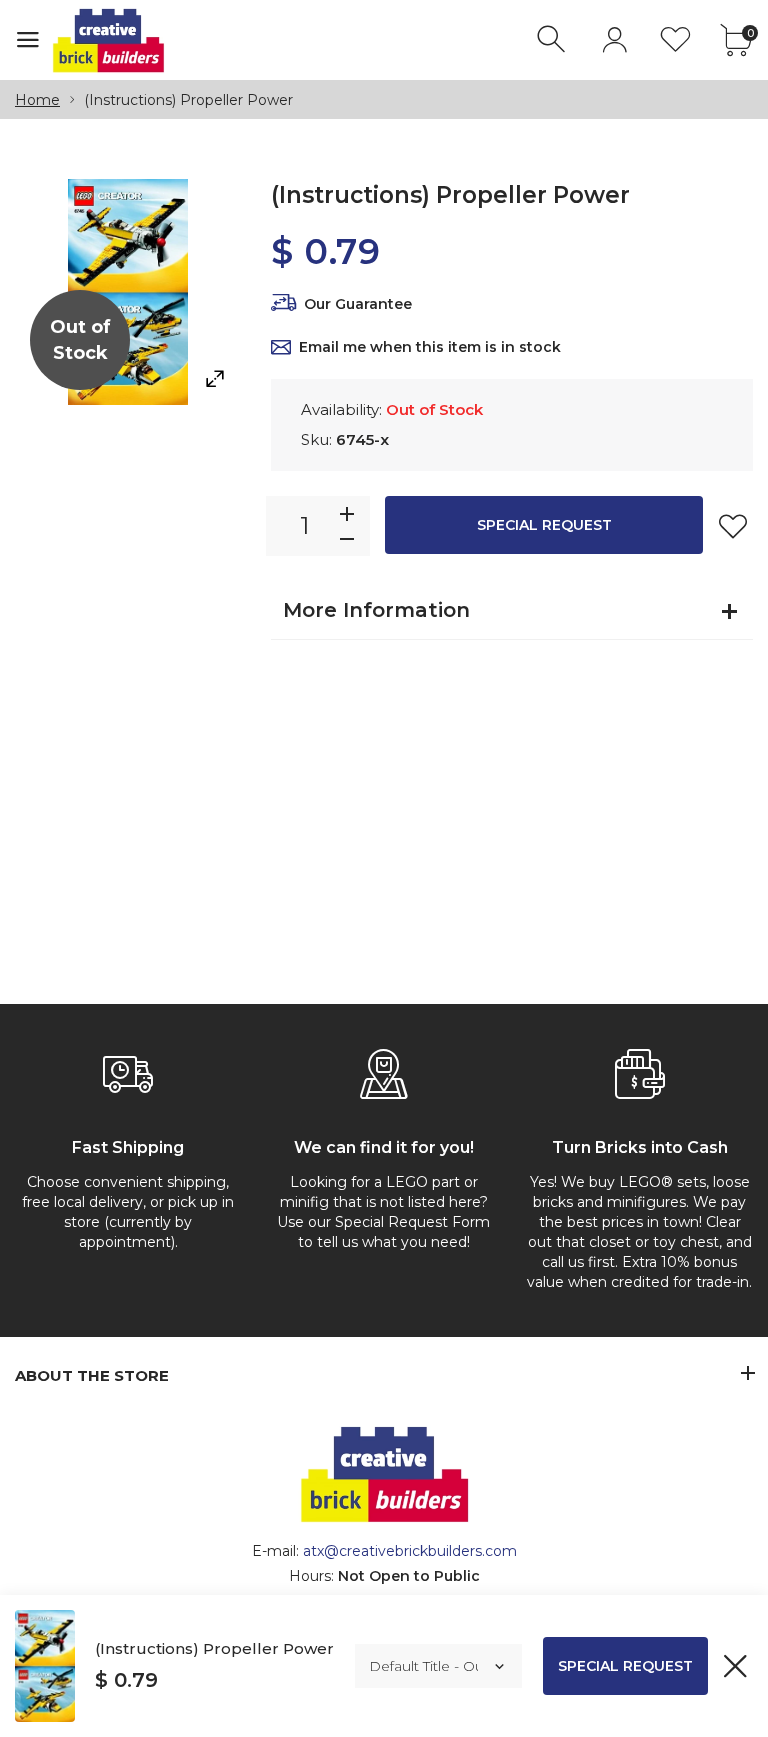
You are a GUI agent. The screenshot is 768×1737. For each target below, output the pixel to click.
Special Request (544, 525)
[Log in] (614, 39)
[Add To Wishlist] (733, 526)
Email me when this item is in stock (430, 347)
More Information (376, 610)
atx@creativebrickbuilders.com (410, 1551)
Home (37, 100)
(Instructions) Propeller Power (214, 1648)
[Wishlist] (675, 39)
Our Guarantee (358, 304)
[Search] (553, 39)
